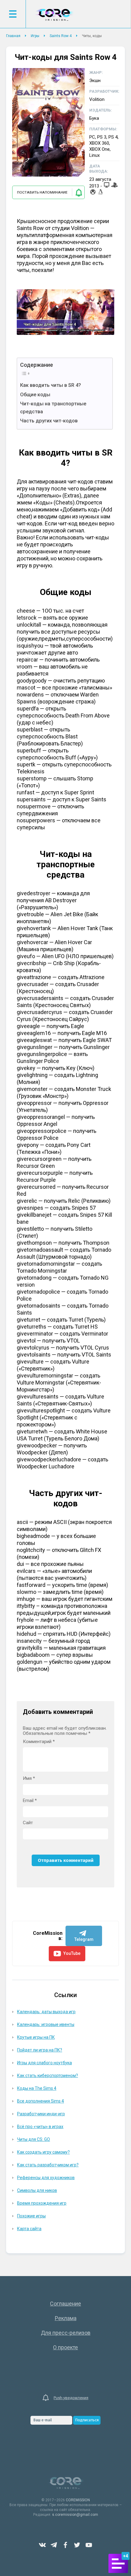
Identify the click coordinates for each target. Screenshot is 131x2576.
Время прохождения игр (42, 2203)
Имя (29, 1778)
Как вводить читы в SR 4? (51, 385)
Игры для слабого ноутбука (44, 2063)
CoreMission (54, 15)
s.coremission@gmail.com (75, 2515)
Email (30, 1801)
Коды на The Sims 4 (37, 2088)
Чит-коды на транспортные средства (53, 408)
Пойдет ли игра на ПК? (40, 2050)
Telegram (54, 2545)
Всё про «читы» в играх (40, 2127)
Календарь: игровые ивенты (46, 2024)
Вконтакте (42, 2545)
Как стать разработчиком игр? (48, 2165)
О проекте (65, 2347)
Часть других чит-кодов (49, 421)
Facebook (65, 2545)
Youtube (89, 2545)
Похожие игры (31, 2216)
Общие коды (35, 395)
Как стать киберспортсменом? (48, 2076)
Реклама (66, 2318)
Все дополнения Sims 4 (41, 2101)
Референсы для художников (46, 2178)
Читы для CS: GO (34, 2139)
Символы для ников (37, 2190)
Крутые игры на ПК (36, 2037)
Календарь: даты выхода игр (46, 2012)
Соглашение (65, 2304)
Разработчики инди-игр (41, 2114)
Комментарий (39, 1742)
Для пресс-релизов (66, 2333)
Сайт (28, 1823)
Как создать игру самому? (43, 2152)
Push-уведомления (71, 2398)
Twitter (77, 2545)
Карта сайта (29, 2229)
